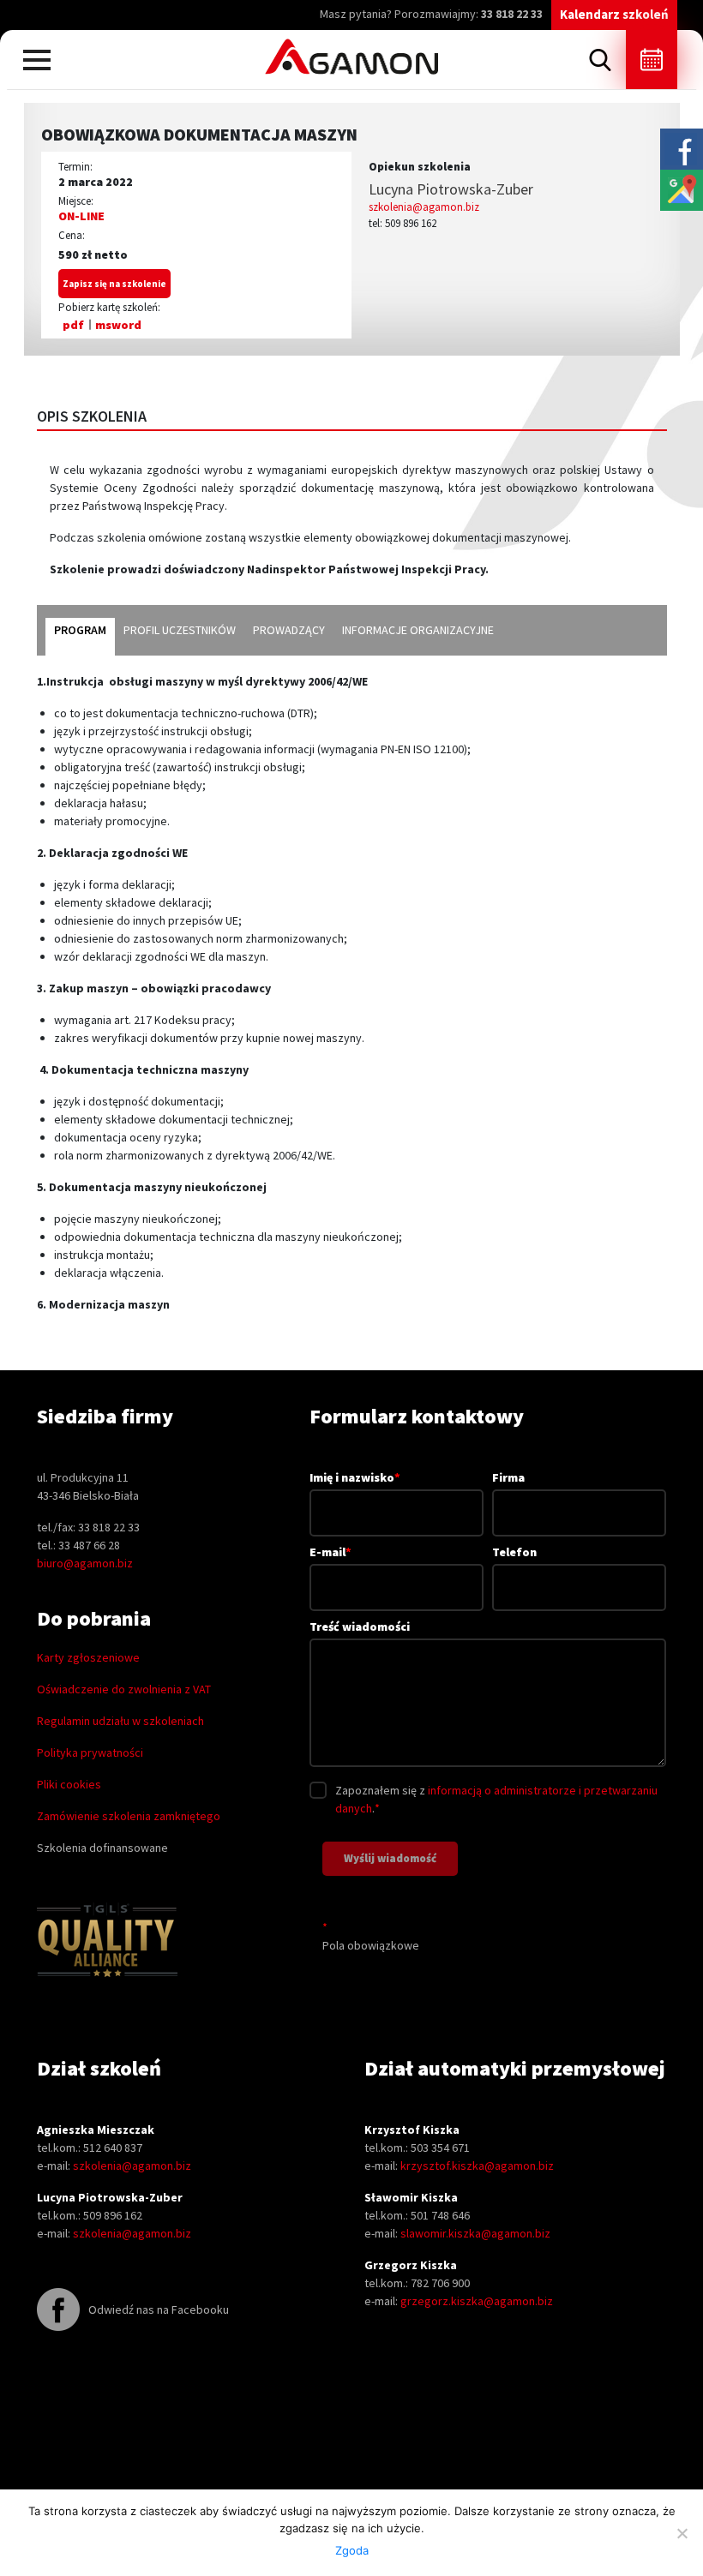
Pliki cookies (69, 1784)
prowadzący (289, 630)
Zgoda (352, 2550)
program (80, 630)
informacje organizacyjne (418, 630)
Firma (508, 1477)
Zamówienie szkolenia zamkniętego (129, 1816)
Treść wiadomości (360, 1626)
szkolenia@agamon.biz (424, 207)
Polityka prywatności (90, 1752)
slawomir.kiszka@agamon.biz (475, 2233)
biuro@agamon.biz (85, 1563)
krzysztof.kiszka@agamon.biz (477, 2166)
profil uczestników (180, 630)
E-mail (330, 1552)
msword (118, 325)
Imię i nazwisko (355, 1477)
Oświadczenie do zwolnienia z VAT (124, 1689)
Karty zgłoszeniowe (88, 1657)
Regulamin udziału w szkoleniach (120, 1721)
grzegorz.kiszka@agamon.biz (477, 2301)
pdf (73, 325)
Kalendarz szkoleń (614, 14)
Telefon (514, 1552)
